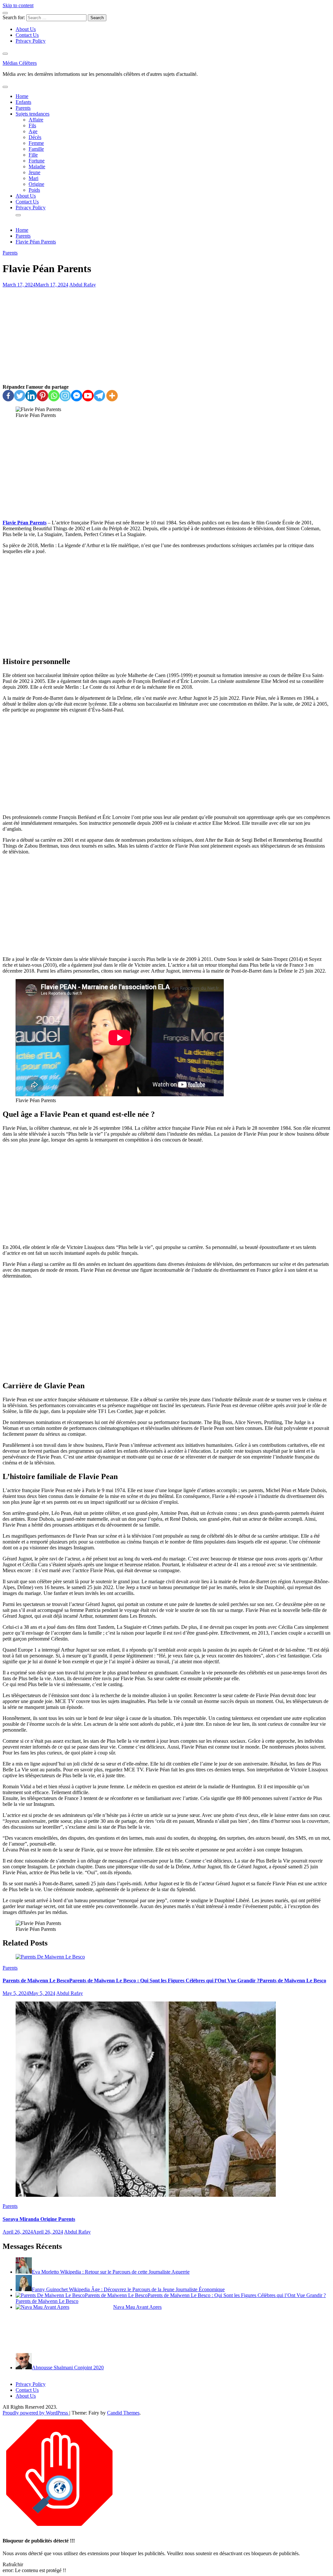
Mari (33, 178)
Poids (34, 190)
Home (22, 96)
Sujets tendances (33, 114)
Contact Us (27, 35)
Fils (32, 125)
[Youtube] (88, 396)
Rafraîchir (13, 2564)
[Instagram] (65, 396)
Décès (35, 137)
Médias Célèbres (20, 63)
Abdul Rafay (83, 285)
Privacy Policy (31, 41)
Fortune (37, 161)
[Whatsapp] (54, 396)
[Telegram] (99, 396)
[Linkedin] (31, 396)
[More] (112, 396)
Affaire (36, 120)
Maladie (37, 166)
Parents (23, 108)
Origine (36, 184)
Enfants (23, 102)
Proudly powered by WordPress (36, 2413)
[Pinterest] (42, 396)
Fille (33, 155)
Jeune (34, 172)
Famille (36, 149)
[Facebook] (8, 396)
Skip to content (18, 5)
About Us (26, 29)
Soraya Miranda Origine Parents (39, 2219)
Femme (36, 143)
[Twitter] (20, 396)
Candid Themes (123, 2413)
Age (33, 131)
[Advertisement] (166, 336)
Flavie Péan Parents (25, 523)
